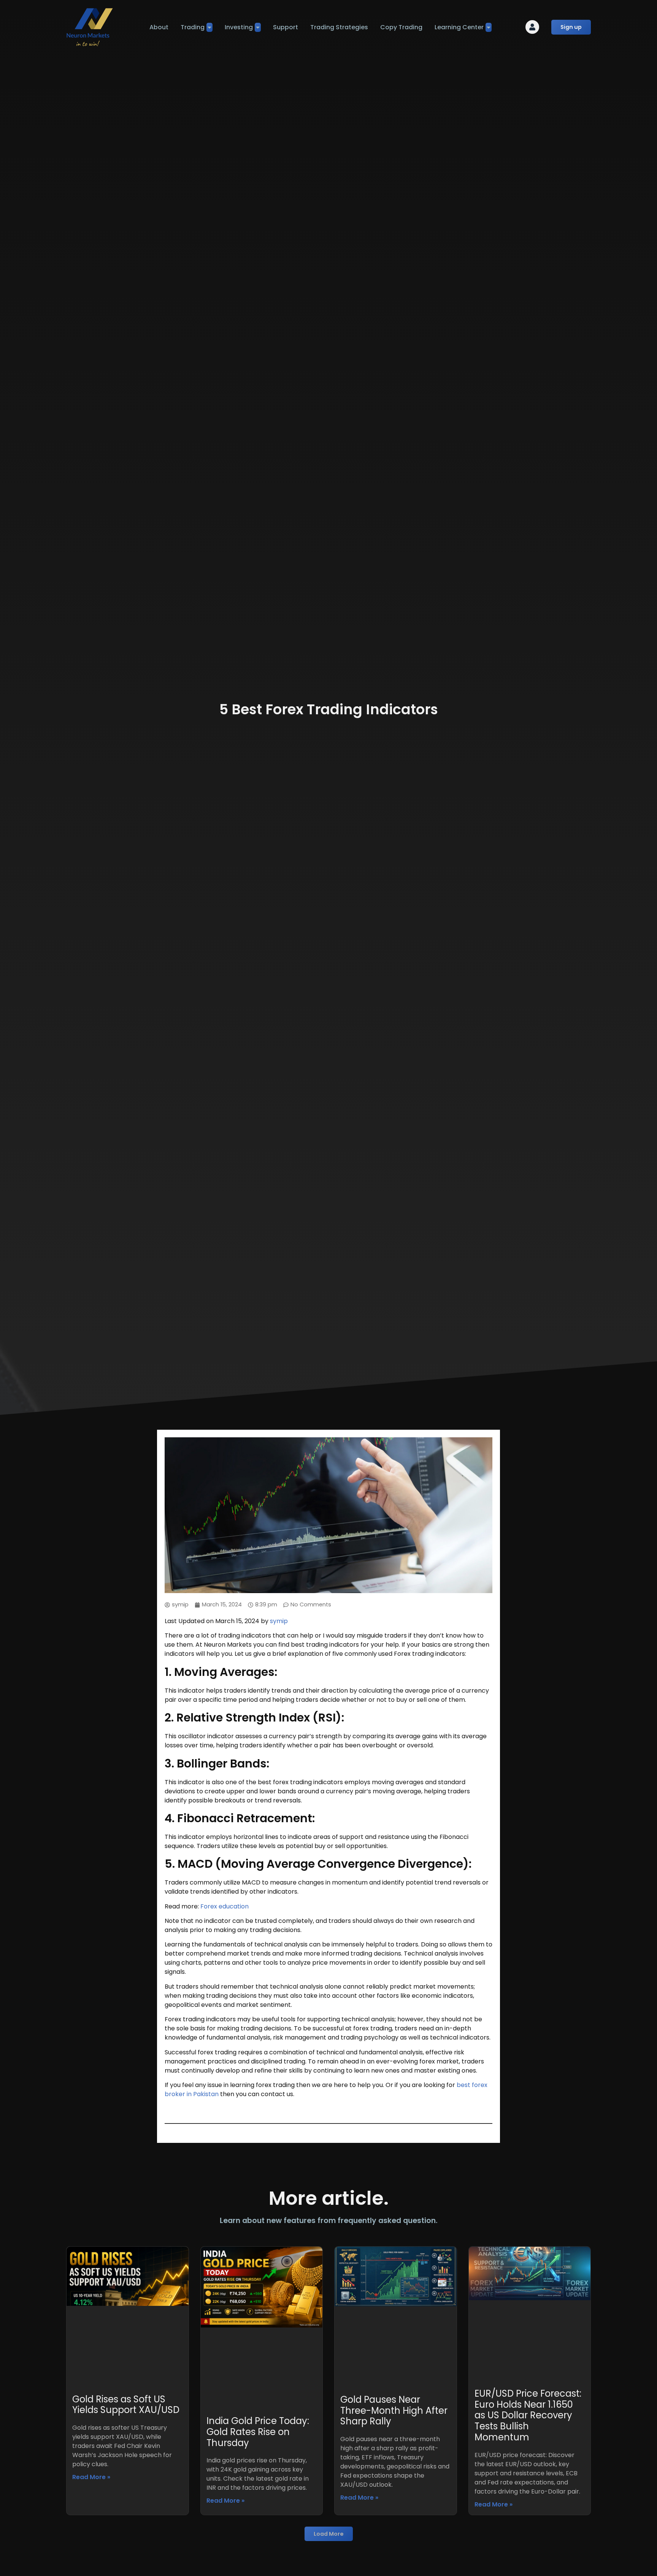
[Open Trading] (209, 27)
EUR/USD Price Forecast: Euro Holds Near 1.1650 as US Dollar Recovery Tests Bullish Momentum (528, 2415)
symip (279, 1621)
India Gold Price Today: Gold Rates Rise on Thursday (258, 2432)
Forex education (225, 1906)
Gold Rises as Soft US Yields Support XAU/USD (126, 2405)
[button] (329, 2534)
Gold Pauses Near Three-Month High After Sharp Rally (394, 2411)
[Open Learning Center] (489, 27)
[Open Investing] (258, 27)
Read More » (91, 2477)
